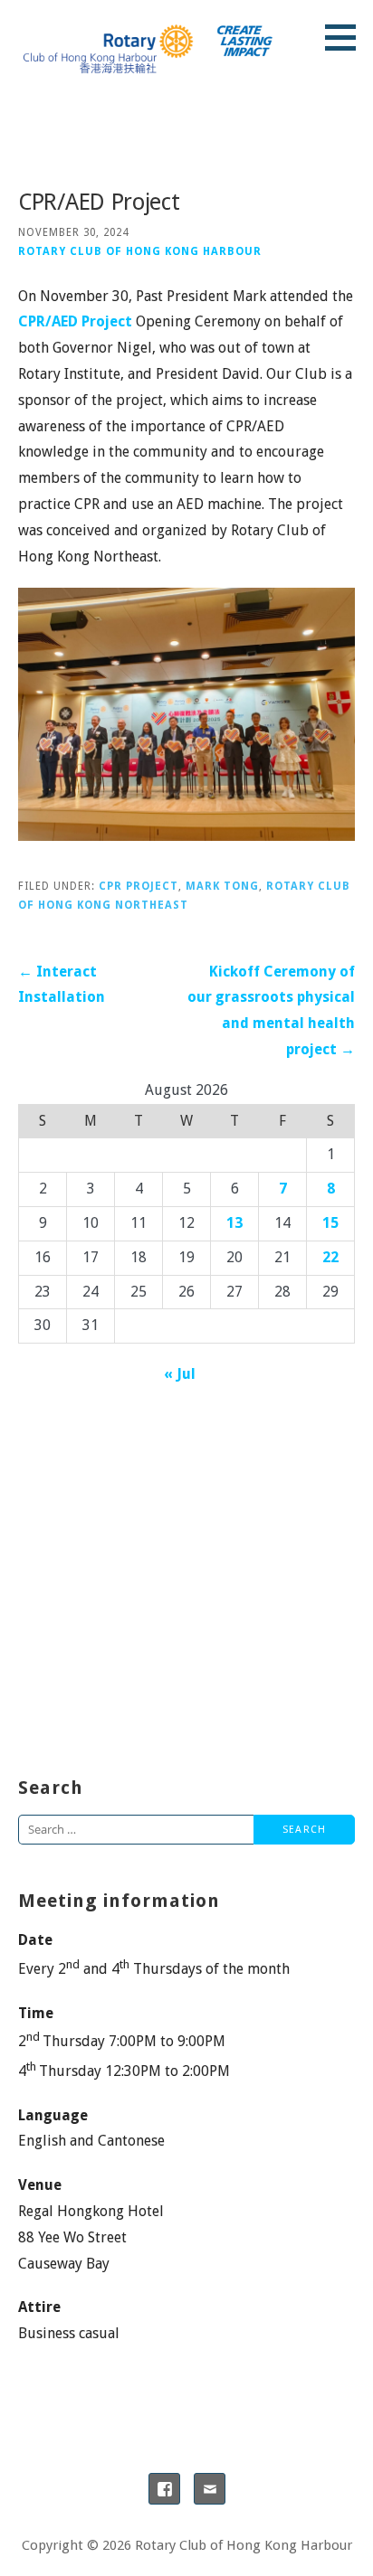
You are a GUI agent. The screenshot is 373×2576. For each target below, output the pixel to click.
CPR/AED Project (75, 321)
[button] (347, 37)
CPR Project (139, 886)
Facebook (164, 2489)
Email (210, 2489)
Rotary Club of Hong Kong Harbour (140, 251)
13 (234, 1223)
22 (330, 1257)
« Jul (180, 1374)
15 (330, 1223)
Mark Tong (222, 886)
